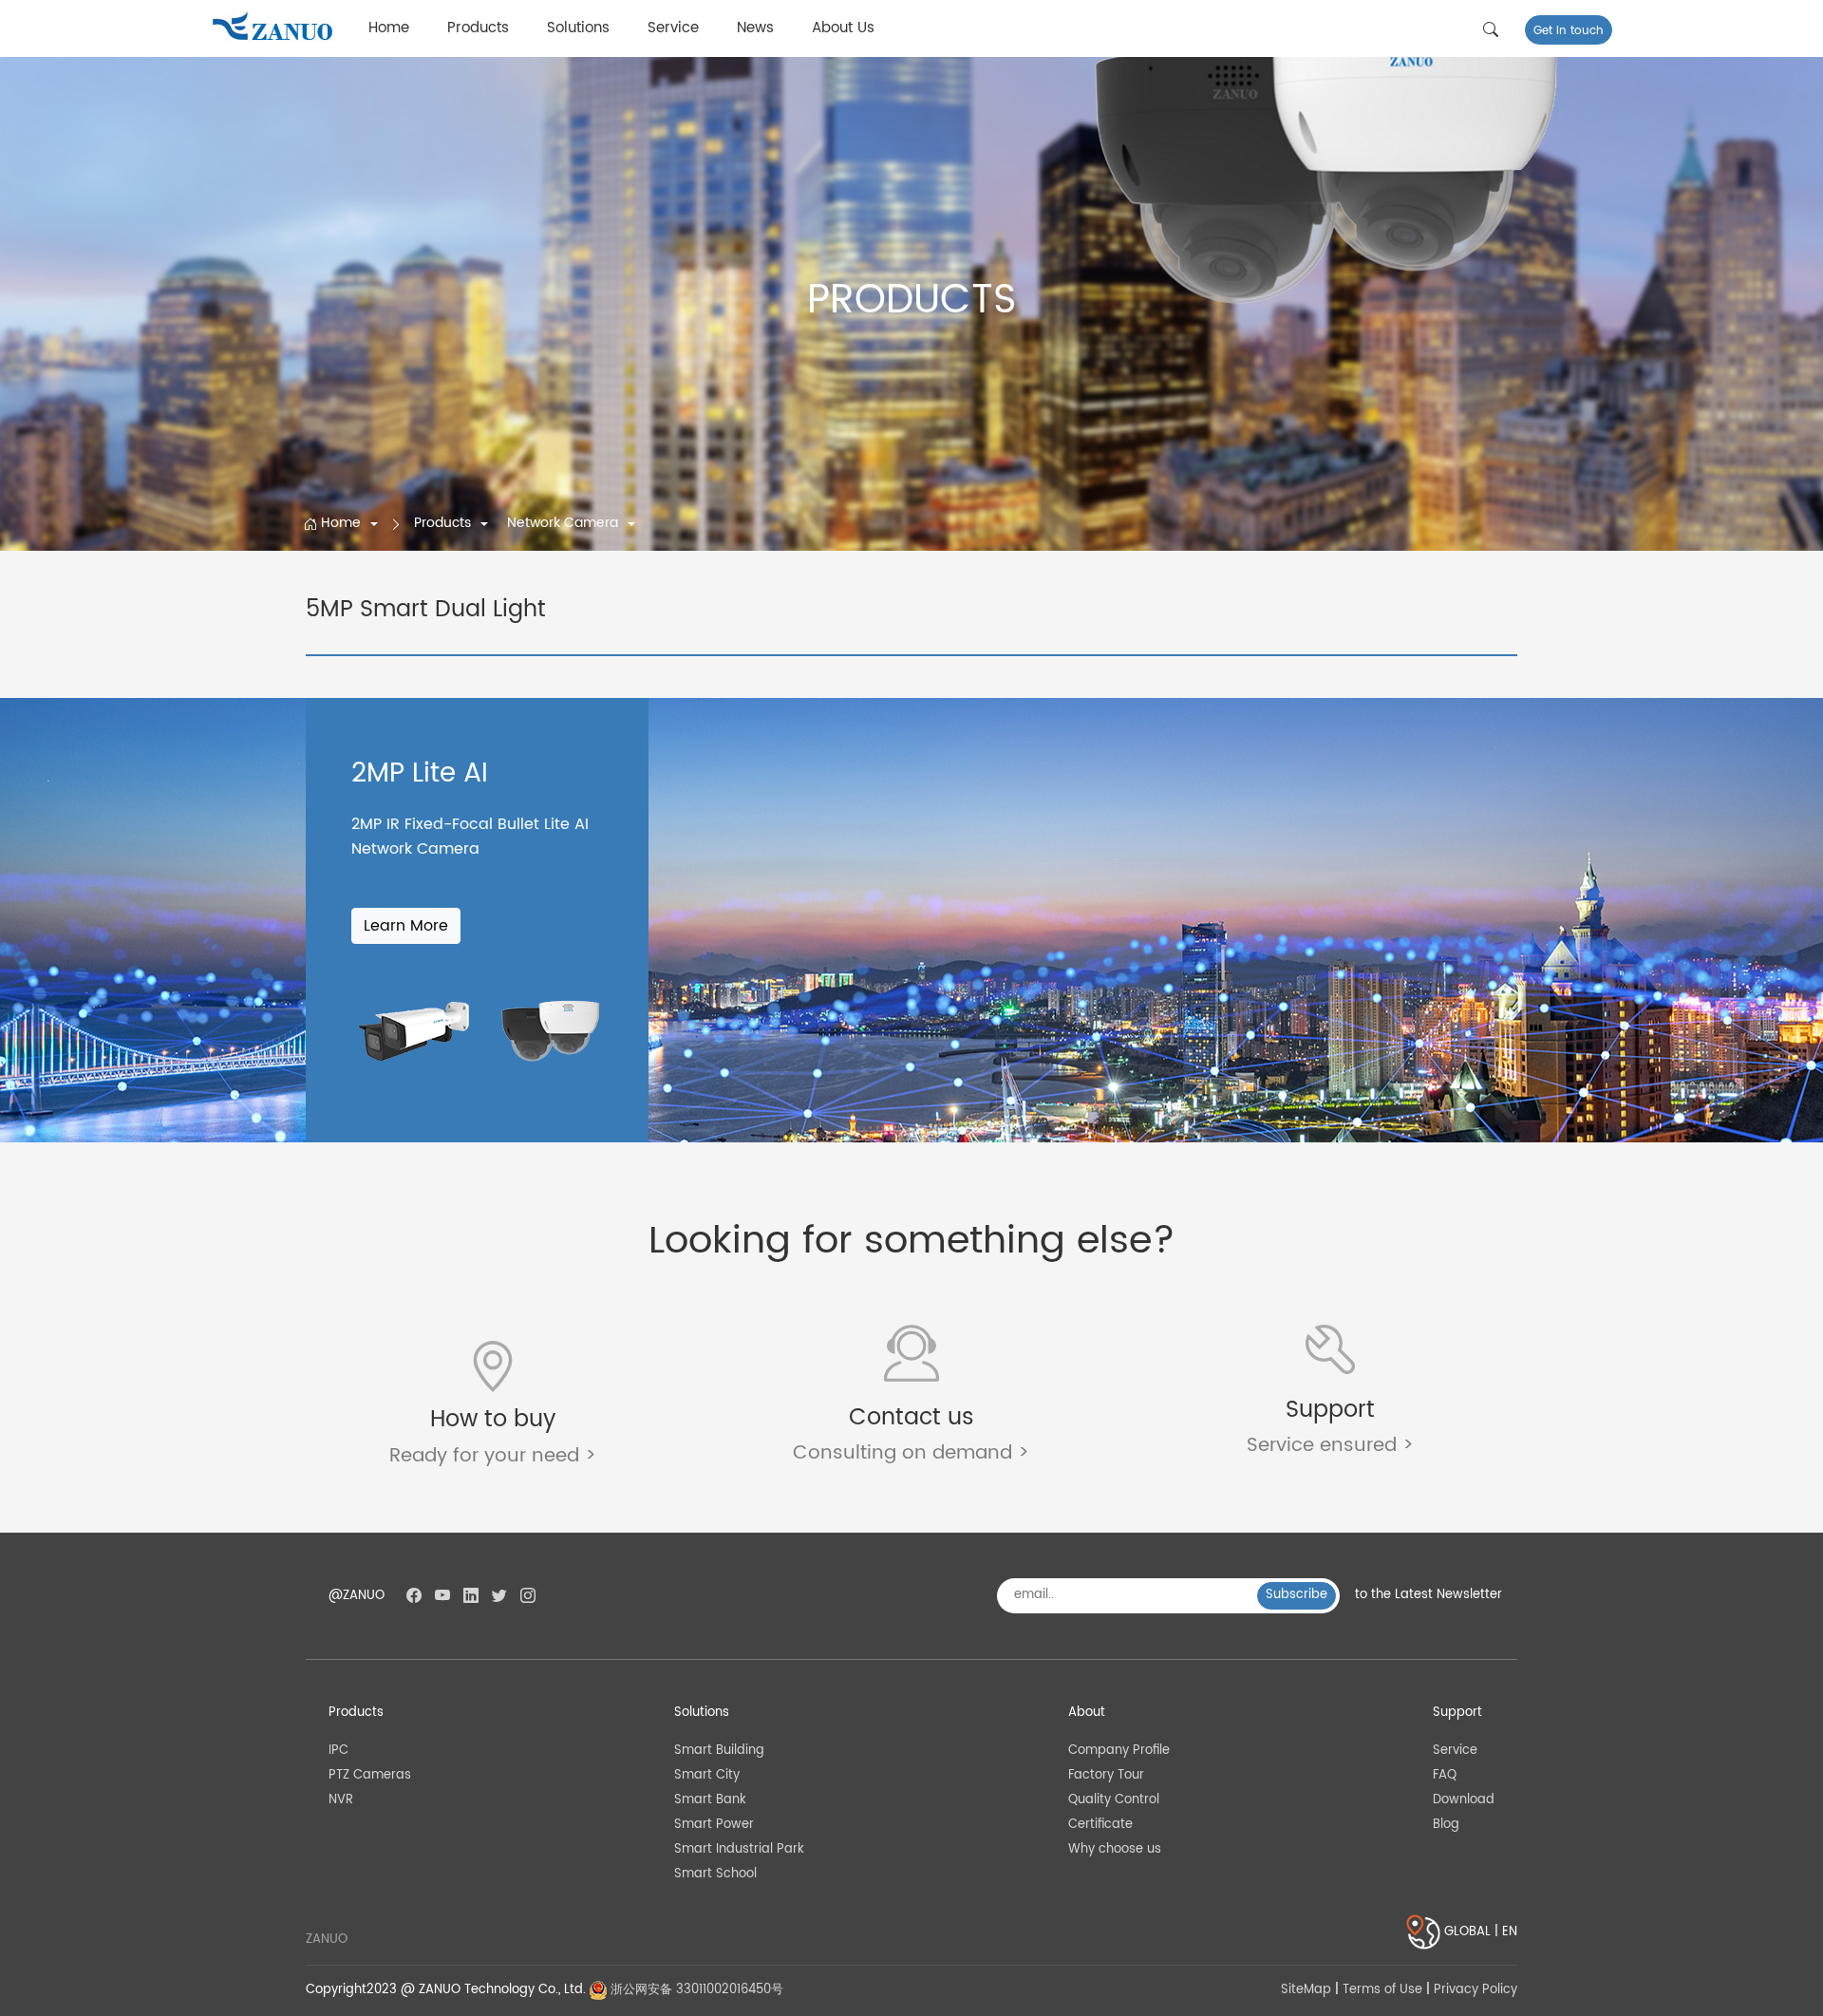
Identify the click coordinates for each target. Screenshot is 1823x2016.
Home (389, 28)
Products (478, 28)
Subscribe (1297, 1595)
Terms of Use (1382, 1990)
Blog (1446, 1825)
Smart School (715, 1874)
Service (673, 28)
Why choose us (1115, 1849)
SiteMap (1306, 1990)
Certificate (1100, 1825)
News (755, 28)
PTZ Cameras (370, 1775)
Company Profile (1119, 1751)
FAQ (1445, 1775)
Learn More (406, 926)
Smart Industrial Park (739, 1849)
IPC (338, 1751)
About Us (843, 28)
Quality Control (1114, 1800)
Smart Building (719, 1751)
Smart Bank (710, 1800)
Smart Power (714, 1825)
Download (1464, 1800)
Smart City (707, 1775)
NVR (341, 1800)
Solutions (578, 28)
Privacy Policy (1475, 1990)
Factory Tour (1106, 1775)
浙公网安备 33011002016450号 (695, 1990)
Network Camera (564, 523)
